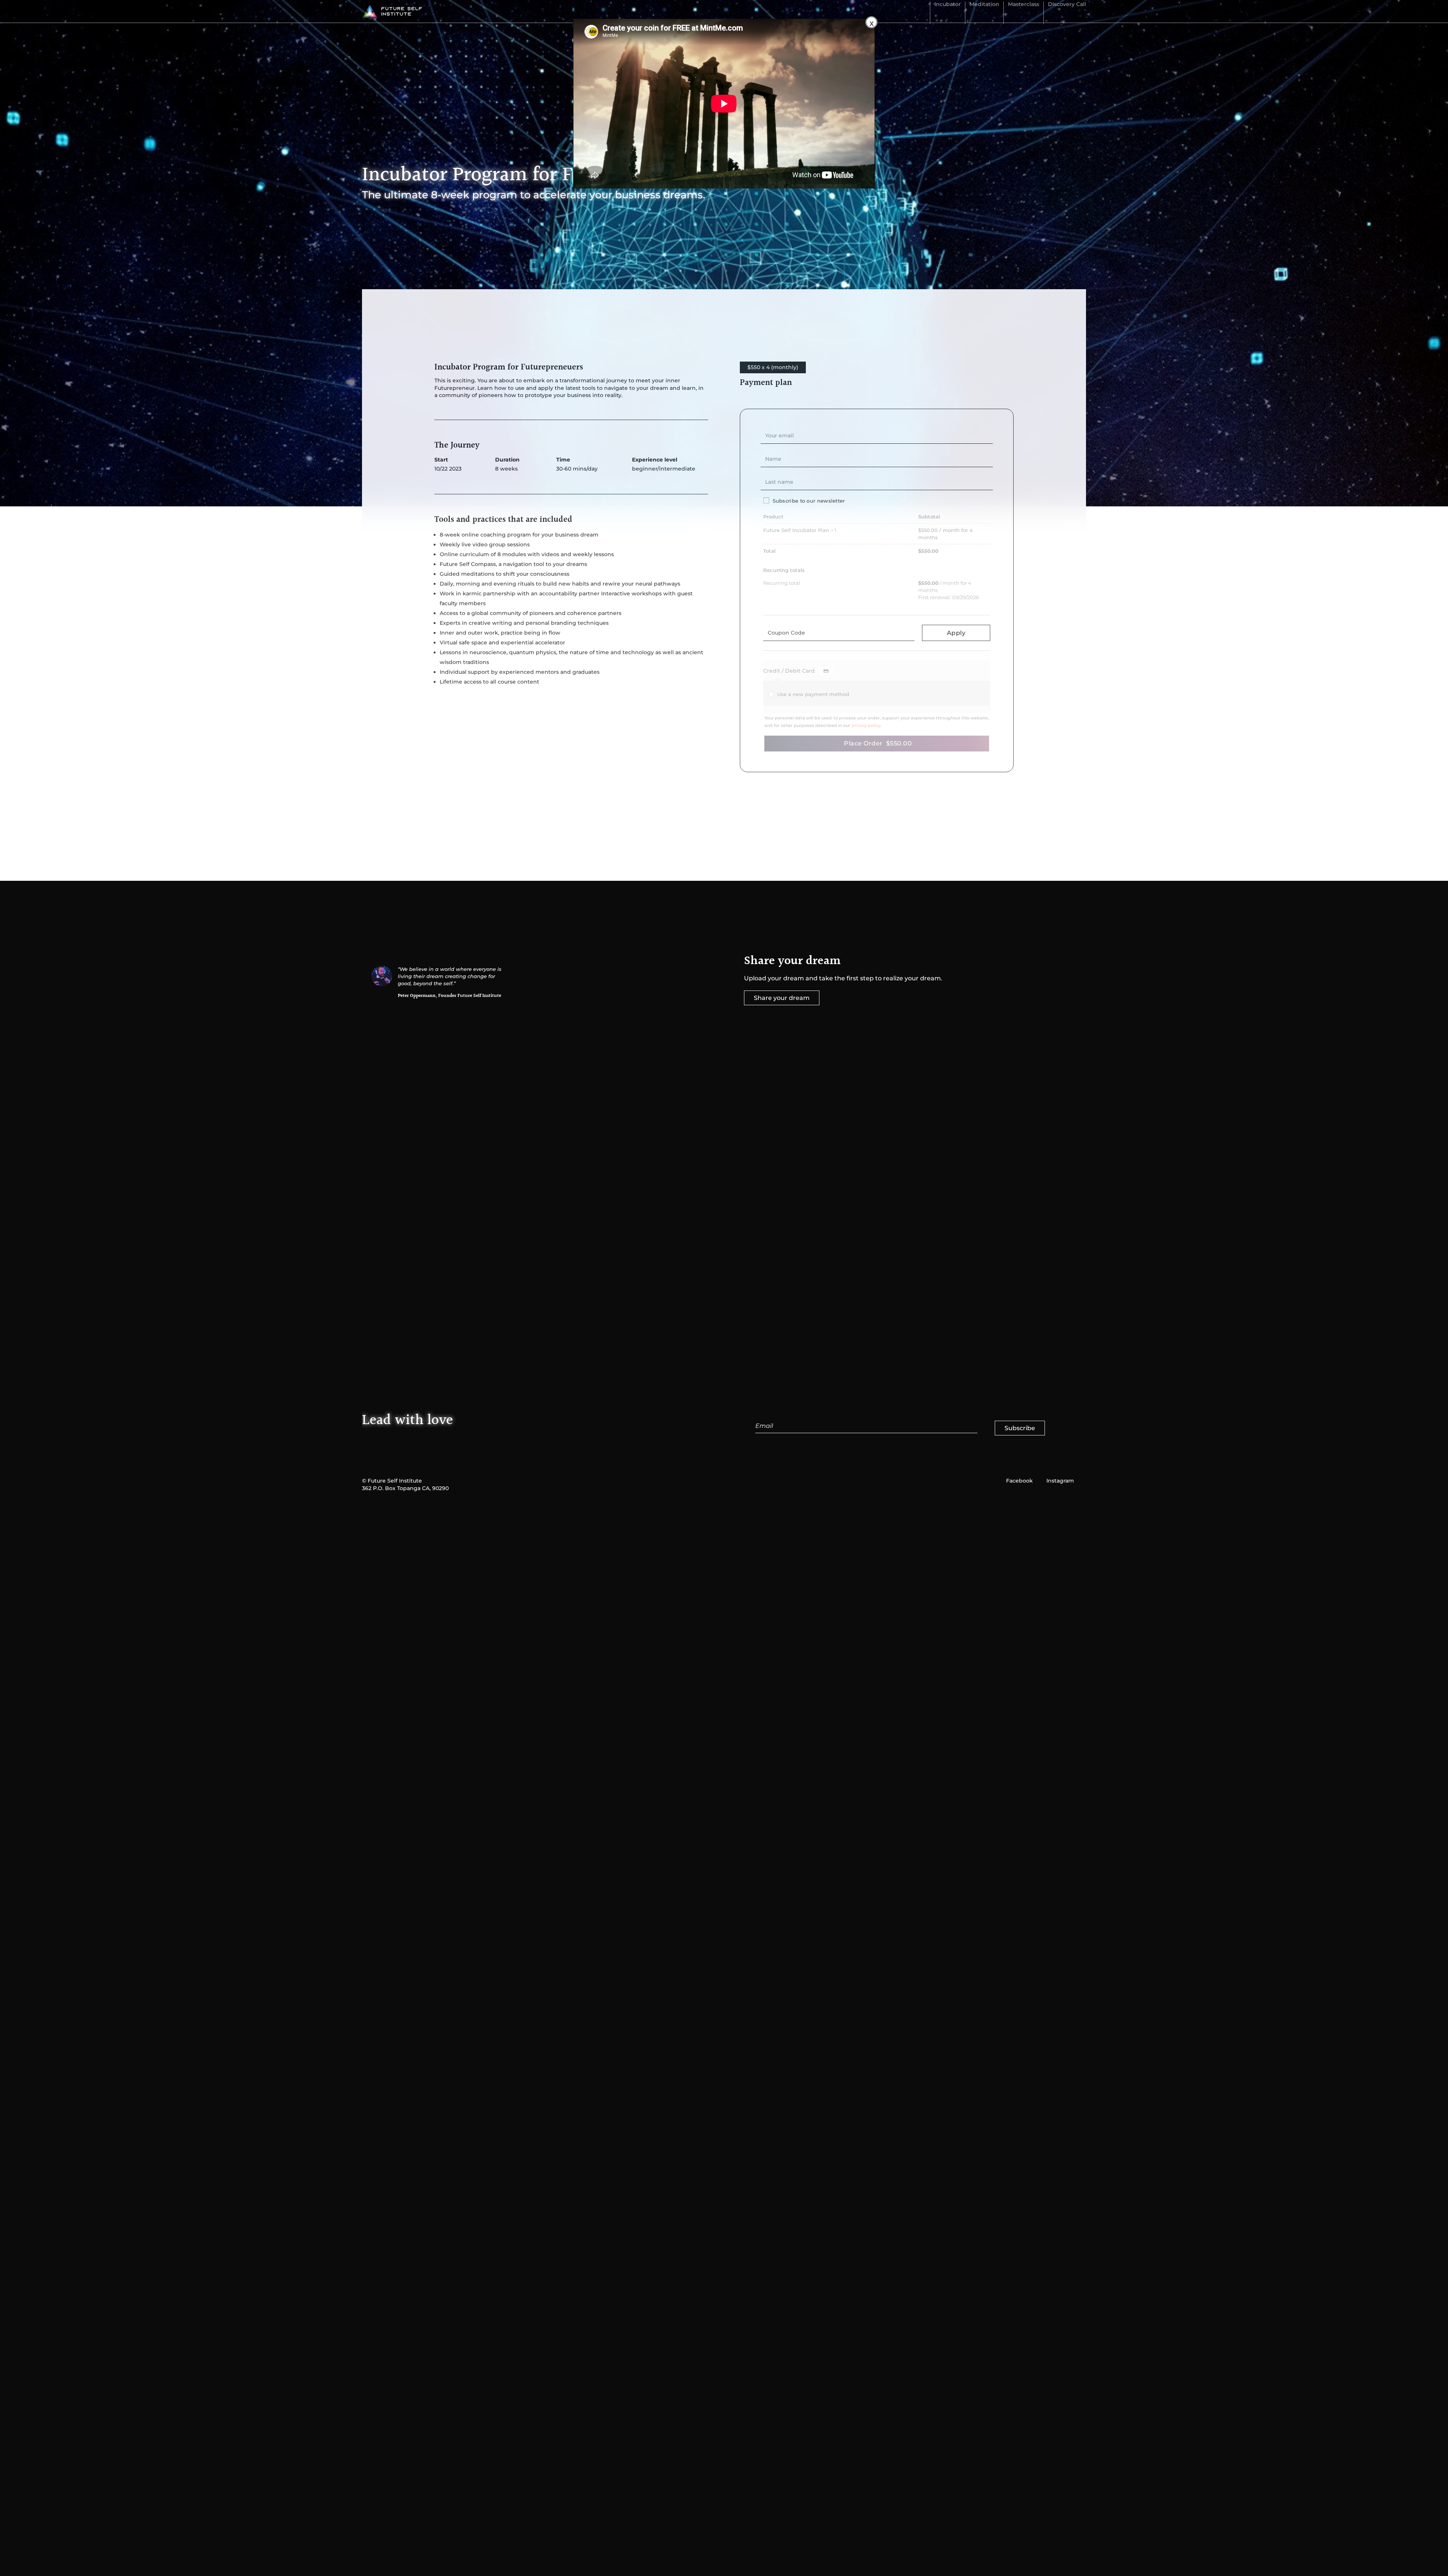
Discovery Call (1067, 5)
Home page (434, 321)
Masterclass (1024, 5)
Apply (956, 633)
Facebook (1019, 1481)
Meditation (984, 5)
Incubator (948, 5)
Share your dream (782, 998)
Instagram (1060, 1481)
